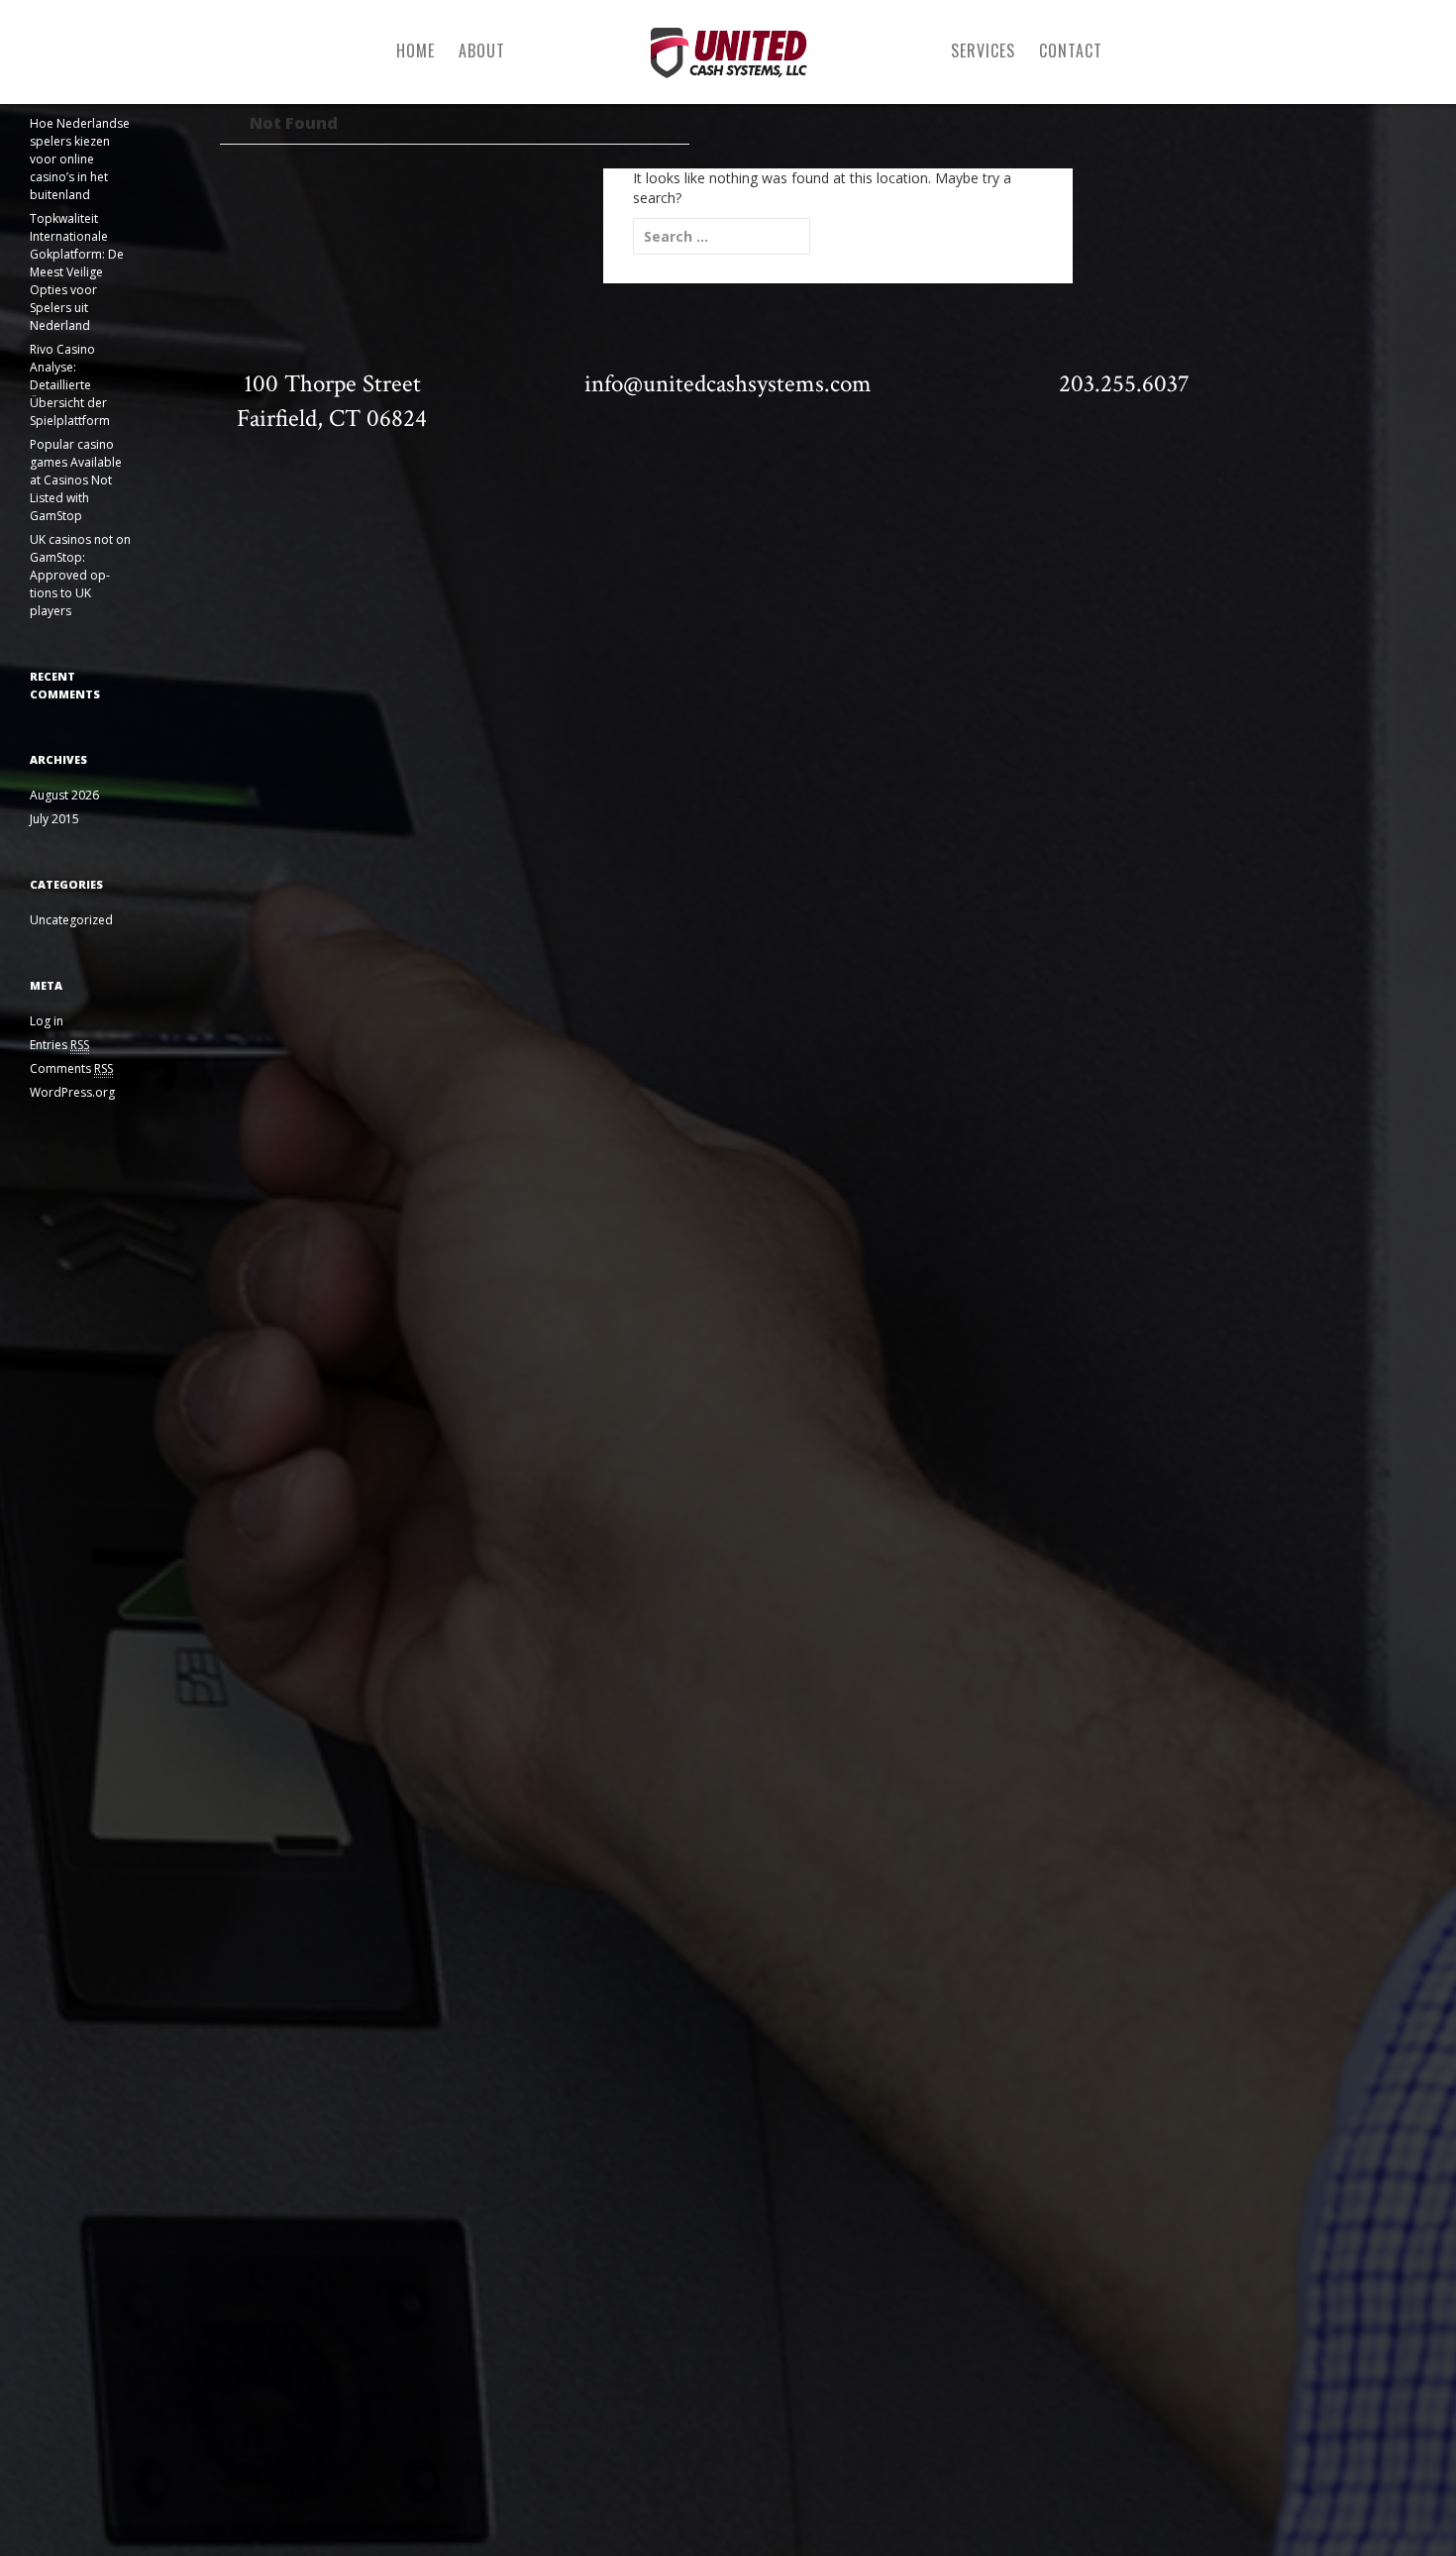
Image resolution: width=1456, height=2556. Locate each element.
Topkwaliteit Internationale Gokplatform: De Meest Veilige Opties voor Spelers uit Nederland (77, 272)
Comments (71, 1068)
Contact (1071, 51)
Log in (47, 1021)
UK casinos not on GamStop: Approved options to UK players (80, 575)
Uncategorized (71, 920)
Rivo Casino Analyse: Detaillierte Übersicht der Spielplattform (70, 385)
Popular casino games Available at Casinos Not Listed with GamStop (76, 480)
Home (416, 51)
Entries (59, 1045)
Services (983, 51)
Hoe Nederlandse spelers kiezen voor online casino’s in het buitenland (80, 159)
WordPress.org (72, 1092)
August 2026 (64, 795)
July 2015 (54, 819)
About (482, 51)
